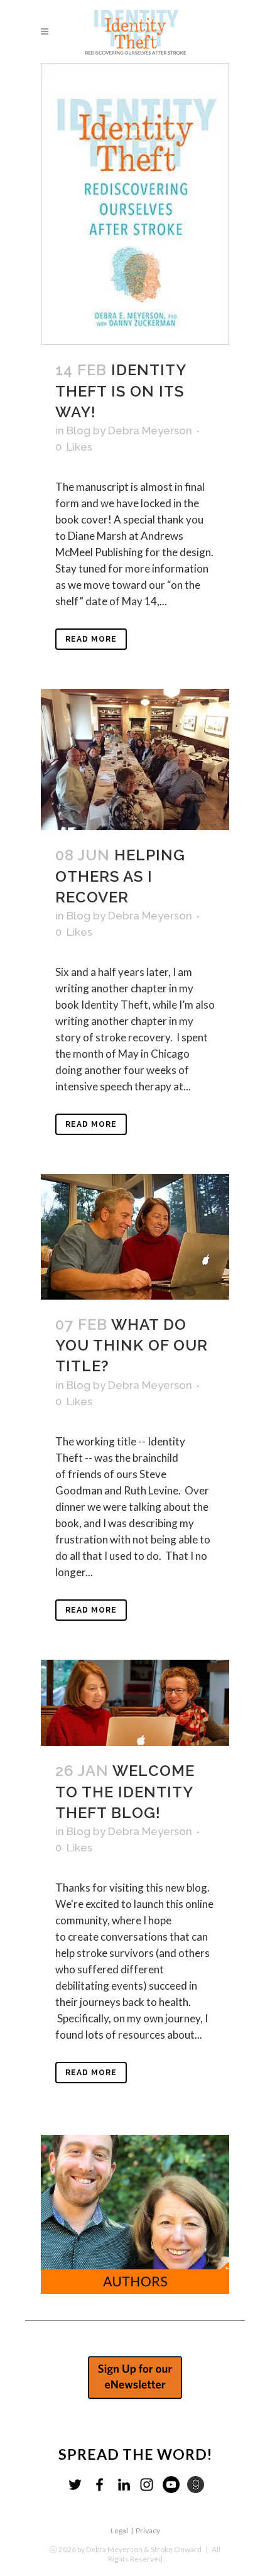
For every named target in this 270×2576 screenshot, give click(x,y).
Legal (119, 2530)
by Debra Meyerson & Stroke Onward (139, 2549)
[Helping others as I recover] (135, 759)
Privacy (148, 2530)
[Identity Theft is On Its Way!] (135, 204)
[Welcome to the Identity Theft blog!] (135, 1703)
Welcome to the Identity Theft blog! (125, 1791)
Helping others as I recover (120, 876)
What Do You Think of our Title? (132, 1345)
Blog (78, 430)
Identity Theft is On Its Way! (121, 391)
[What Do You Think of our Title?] (135, 1237)
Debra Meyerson (150, 430)
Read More (91, 639)
